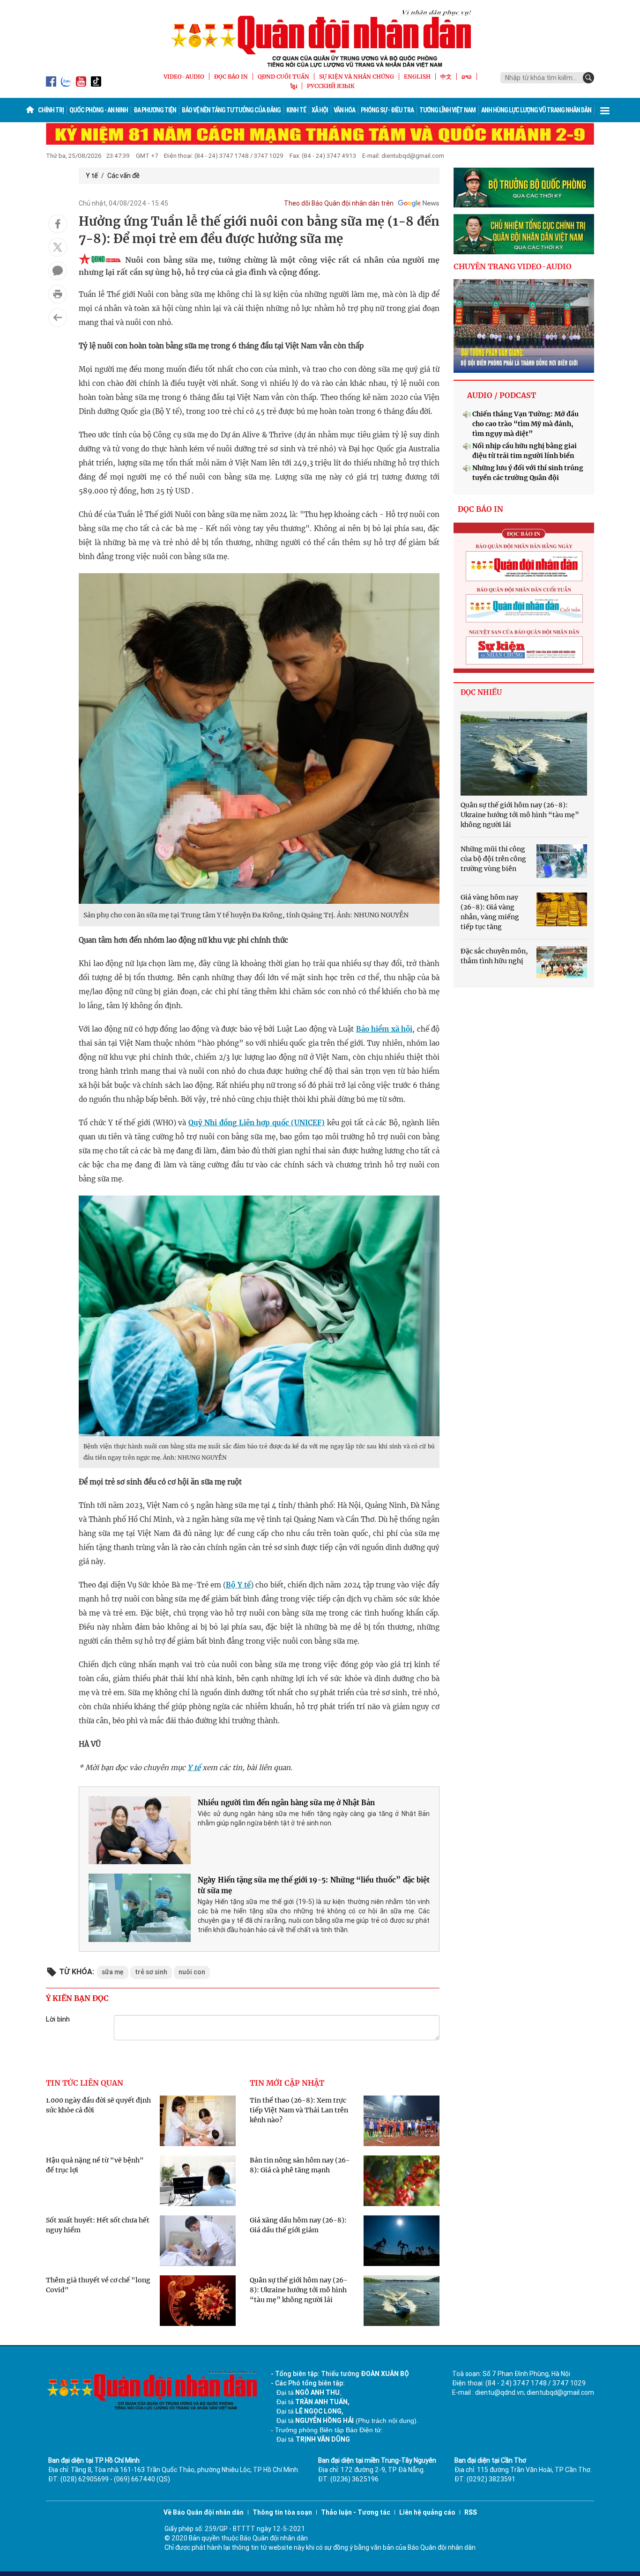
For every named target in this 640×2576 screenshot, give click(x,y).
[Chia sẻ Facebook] (58, 224)
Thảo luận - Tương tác (356, 2512)
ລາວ (467, 77)
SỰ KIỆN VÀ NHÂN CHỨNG (357, 77)
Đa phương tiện (155, 110)
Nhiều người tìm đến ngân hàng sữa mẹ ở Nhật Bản (286, 1803)
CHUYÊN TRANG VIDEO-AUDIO (513, 266)
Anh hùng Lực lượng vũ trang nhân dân (536, 110)
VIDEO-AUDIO (184, 77)
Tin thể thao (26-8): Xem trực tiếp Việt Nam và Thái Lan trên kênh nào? (299, 2110)
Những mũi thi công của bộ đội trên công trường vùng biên (493, 859)
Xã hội (320, 110)
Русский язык (331, 86)
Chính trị (51, 110)
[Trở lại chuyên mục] (58, 317)
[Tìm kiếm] (588, 78)
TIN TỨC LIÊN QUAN (85, 2083)
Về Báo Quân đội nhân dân (204, 2512)
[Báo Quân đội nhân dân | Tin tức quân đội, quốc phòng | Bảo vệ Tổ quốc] (320, 38)
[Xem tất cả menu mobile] (605, 110)
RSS (471, 2512)
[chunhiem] (524, 234)
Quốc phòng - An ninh (99, 110)
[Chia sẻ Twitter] (58, 247)
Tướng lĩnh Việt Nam (447, 110)
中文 (446, 77)
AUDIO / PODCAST (502, 395)
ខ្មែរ (294, 86)
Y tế (92, 176)
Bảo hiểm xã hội (384, 1029)
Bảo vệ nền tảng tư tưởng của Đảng (231, 110)
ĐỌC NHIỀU (481, 692)
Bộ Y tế (238, 1585)
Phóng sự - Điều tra (387, 110)
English (417, 77)
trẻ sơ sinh (151, 1972)
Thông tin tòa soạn (282, 2512)
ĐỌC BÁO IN (231, 77)
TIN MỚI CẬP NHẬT (287, 2083)
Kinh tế (296, 110)
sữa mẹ (113, 1972)
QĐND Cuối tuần (283, 77)
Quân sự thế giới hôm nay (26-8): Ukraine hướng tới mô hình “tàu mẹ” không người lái (299, 2290)
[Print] (58, 294)
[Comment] (58, 271)
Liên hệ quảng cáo (427, 2512)
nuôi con (192, 1972)
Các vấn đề (123, 176)
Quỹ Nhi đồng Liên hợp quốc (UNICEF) (257, 1123)
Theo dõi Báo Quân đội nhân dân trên (339, 203)
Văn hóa (344, 110)
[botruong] (524, 188)
